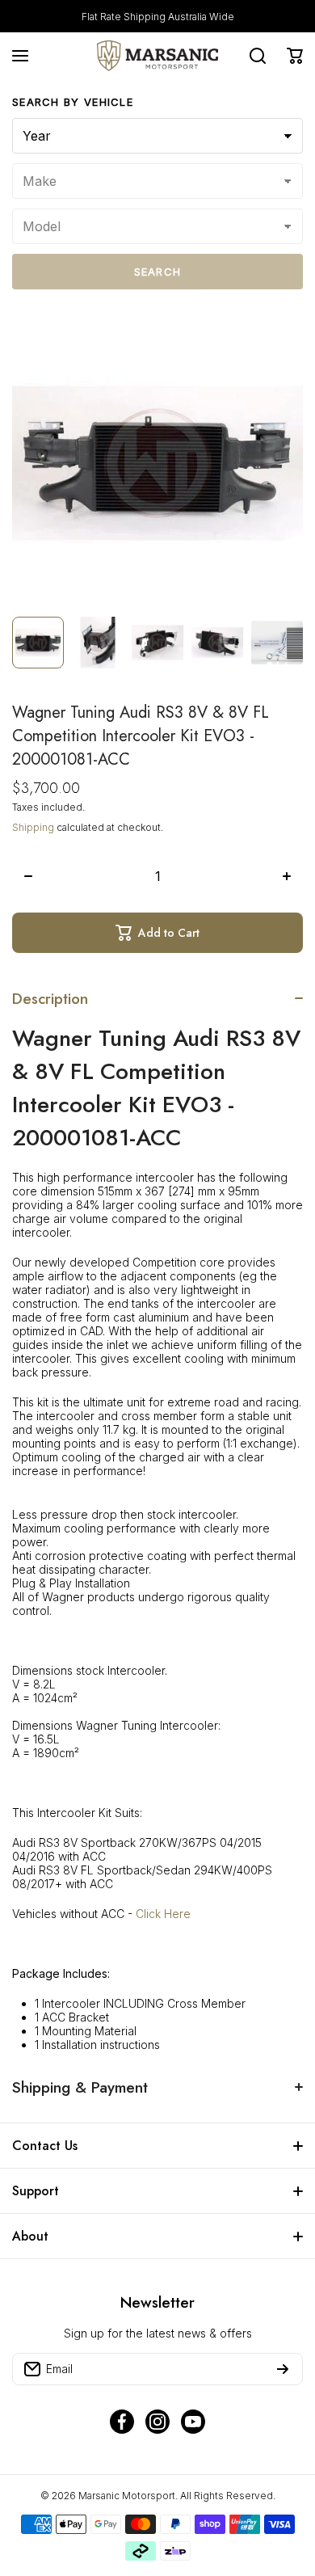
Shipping (33, 827)
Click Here (163, 1914)
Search (158, 272)
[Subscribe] (283, 2369)
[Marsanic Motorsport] (157, 56)
